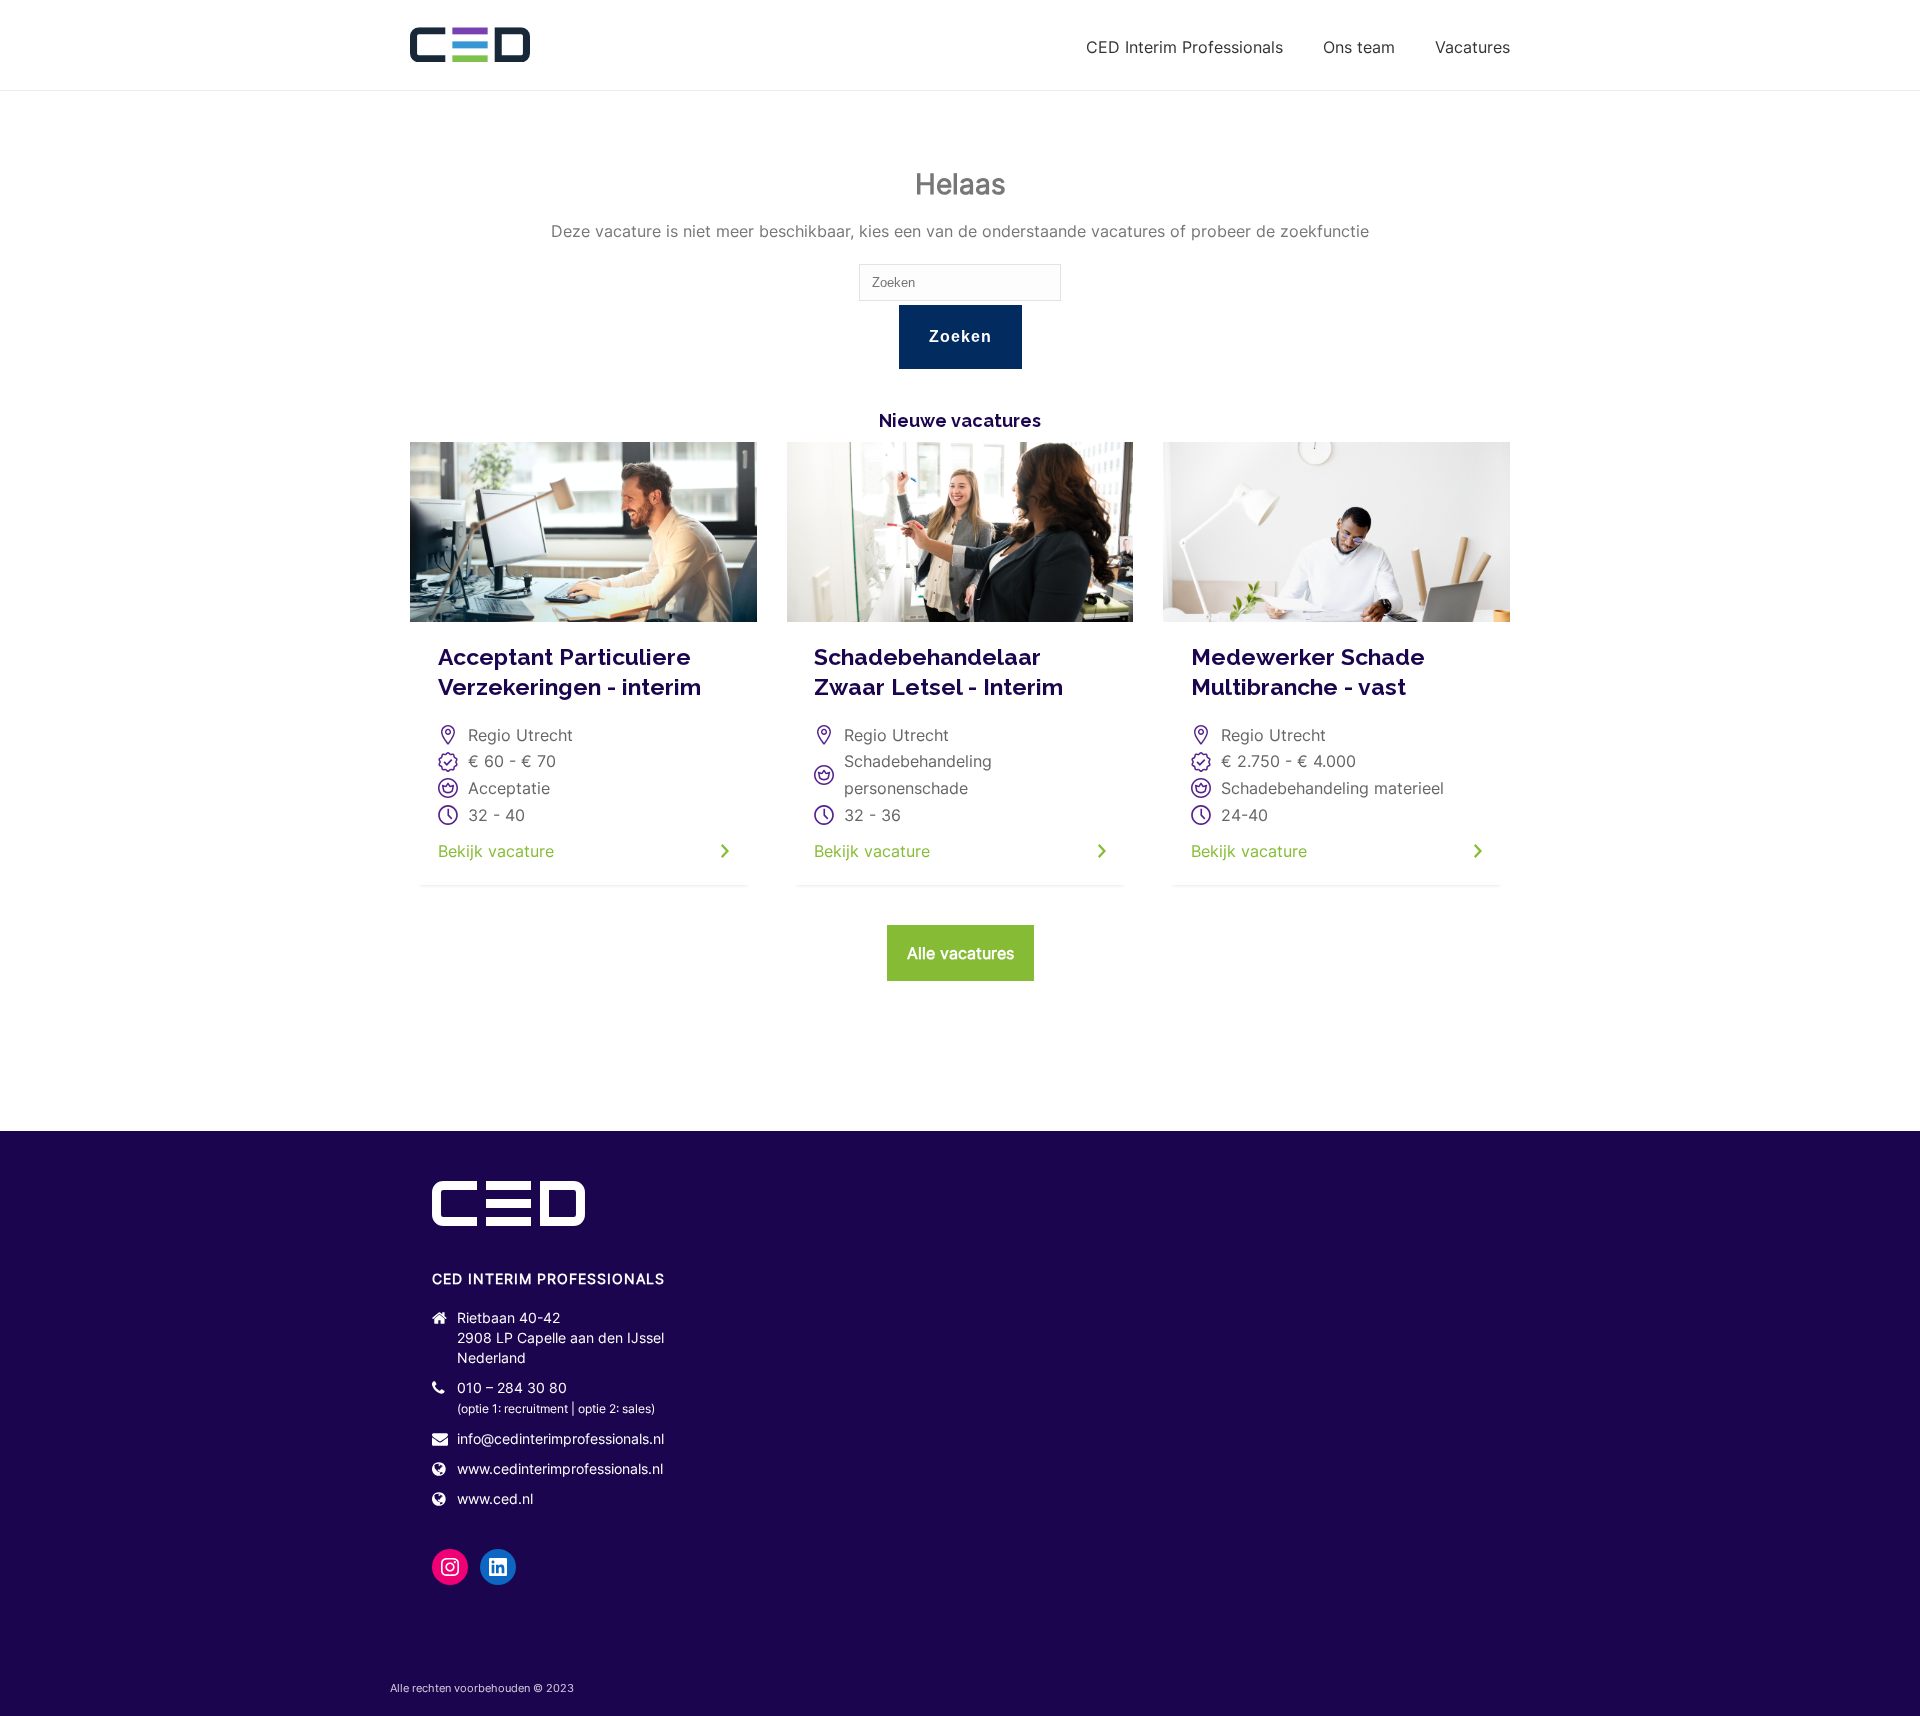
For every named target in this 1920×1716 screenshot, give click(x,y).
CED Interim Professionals (1184, 47)
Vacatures (1472, 47)
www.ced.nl (495, 1498)
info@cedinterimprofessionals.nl (560, 1438)
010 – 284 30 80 (512, 1387)
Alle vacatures (960, 953)
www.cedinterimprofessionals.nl (560, 1468)
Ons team (1359, 47)
